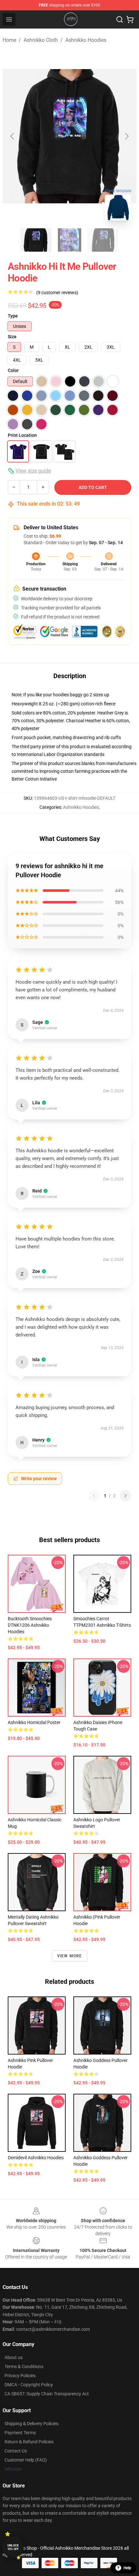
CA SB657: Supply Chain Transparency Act (47, 2394)
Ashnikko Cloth (41, 40)
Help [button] (127, 2568)
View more (70, 1956)
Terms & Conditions (24, 2366)
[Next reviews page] (125, 1496)
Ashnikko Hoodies (86, 40)
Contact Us (16, 2451)
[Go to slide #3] (103, 240)
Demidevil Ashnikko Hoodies (36, 2158)
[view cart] (130, 19)
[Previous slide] (13, 136)
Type (13, 316)
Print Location (22, 435)
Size (12, 337)
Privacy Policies (20, 2376)
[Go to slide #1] (36, 240)
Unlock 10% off (13, 2547)
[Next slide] (126, 136)
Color (13, 370)
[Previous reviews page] (94, 1496)
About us (14, 2357)
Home (9, 40)
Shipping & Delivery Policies (32, 2424)
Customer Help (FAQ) (26, 2460)
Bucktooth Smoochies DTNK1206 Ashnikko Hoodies (30, 1625)
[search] (120, 19)
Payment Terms (20, 2433)
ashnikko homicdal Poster (34, 1722)
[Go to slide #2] (69, 240)
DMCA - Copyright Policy (29, 2385)
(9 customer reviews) (57, 293)
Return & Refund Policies (29, 2442)
